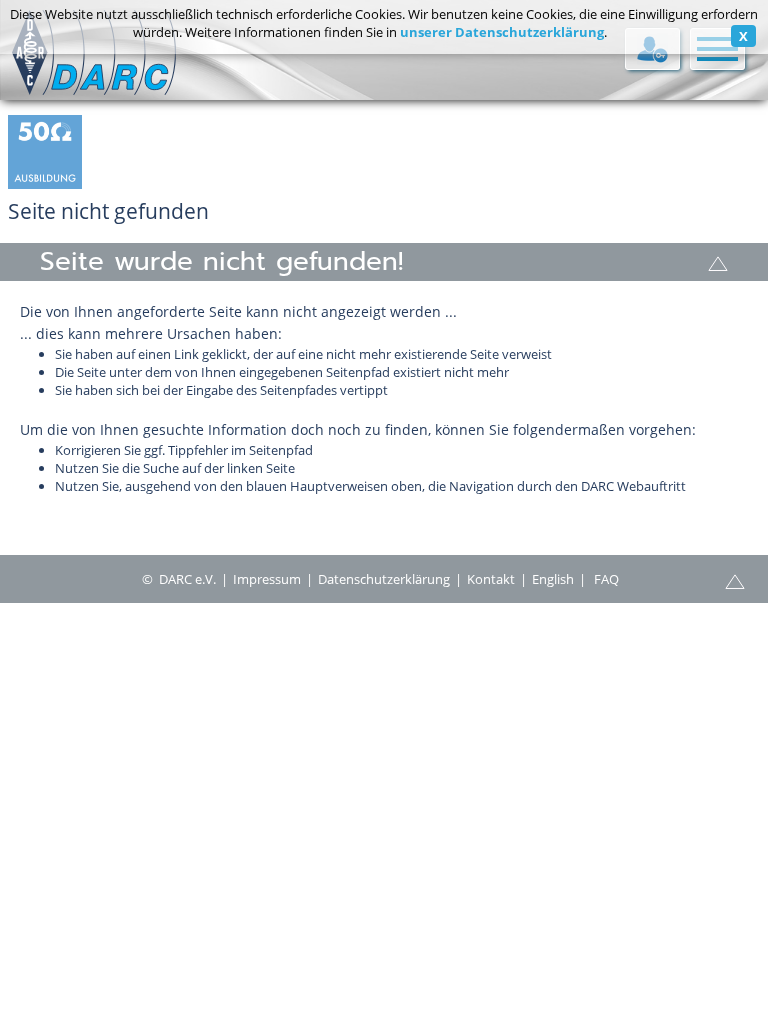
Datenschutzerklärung (384, 579)
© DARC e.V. (179, 579)
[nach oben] (718, 262)
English (553, 579)
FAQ (606, 579)
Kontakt (491, 579)
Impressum (267, 579)
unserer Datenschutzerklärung (502, 32)
